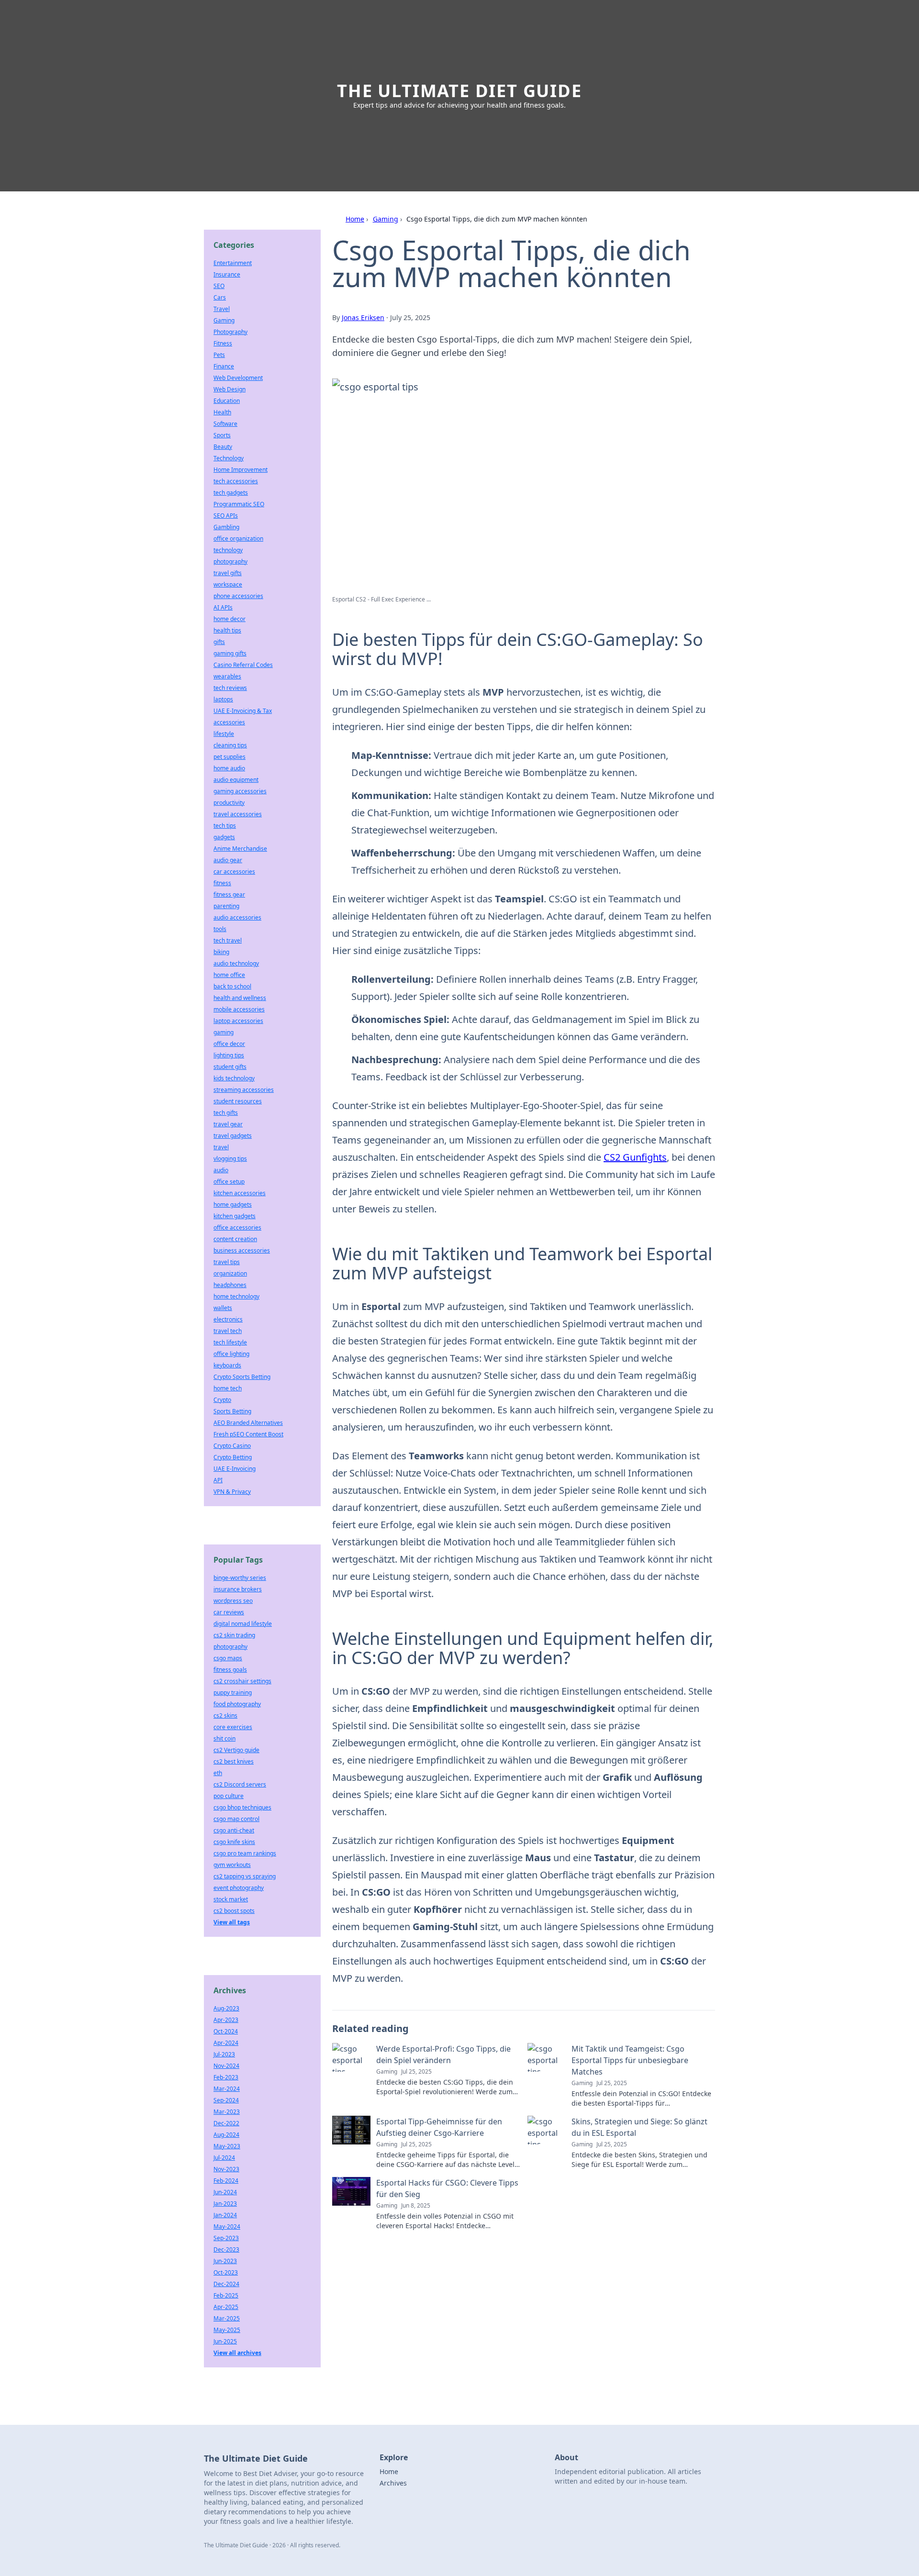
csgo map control (236, 1819)
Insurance (227, 274)
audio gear (228, 860)
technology (228, 550)
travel (221, 1147)
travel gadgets (233, 1136)
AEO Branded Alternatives (248, 1423)
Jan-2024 (225, 2215)
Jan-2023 (225, 2204)
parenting (226, 906)
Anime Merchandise (240, 849)
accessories (229, 722)
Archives (393, 2483)
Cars (220, 297)
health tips (227, 630)
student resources (238, 1101)
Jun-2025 (225, 2341)
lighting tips (229, 1055)
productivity (229, 803)
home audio (229, 768)
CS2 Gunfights (635, 1157)
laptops (223, 699)
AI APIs (223, 607)
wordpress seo (233, 1601)
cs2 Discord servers (240, 1784)
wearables (227, 676)
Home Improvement (241, 470)
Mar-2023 (227, 2112)
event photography (239, 1888)
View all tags (232, 1922)
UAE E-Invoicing (235, 1469)
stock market (231, 1899)
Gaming (386, 219)
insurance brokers (238, 1589)
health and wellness (240, 998)
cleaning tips (230, 745)
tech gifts (226, 1113)
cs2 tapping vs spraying (245, 1876)
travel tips (227, 1262)
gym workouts (232, 1865)
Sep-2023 (226, 2238)
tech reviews (230, 688)
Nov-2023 (226, 2169)
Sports (222, 435)
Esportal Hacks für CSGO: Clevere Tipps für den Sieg (447, 2188)
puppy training (233, 1693)
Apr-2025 (226, 2307)
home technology (236, 1296)
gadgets (224, 837)
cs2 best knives (234, 1761)
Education (227, 401)
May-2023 (227, 2146)
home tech (228, 1388)
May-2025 (227, 2330)
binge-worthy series (240, 1578)
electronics (228, 1319)
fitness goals (230, 1670)
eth (218, 1773)
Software (225, 424)
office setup (229, 1182)
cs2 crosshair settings (242, 1681)
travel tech (228, 1331)
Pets (219, 355)
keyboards (227, 1365)
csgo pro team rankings (245, 1853)
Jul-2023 (224, 2054)
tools (220, 929)
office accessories (237, 1227)
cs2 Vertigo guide (236, 1750)
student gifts (230, 1067)
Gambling (226, 527)
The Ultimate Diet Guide (459, 91)
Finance (224, 366)
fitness (222, 883)
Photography (230, 332)
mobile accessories (239, 1009)
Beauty (223, 447)
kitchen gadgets (235, 1216)
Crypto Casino (232, 1446)
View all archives (237, 2353)
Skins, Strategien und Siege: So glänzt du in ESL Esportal (639, 2127)
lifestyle (224, 734)
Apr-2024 (226, 2043)
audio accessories (237, 917)
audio (221, 1170)
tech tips (225, 826)
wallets (223, 1308)
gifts (219, 642)
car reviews (229, 1612)
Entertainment (233, 263)
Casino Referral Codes (243, 665)
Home (355, 219)
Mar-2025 (227, 2318)
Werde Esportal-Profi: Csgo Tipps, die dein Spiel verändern (443, 2054)
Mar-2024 (227, 2089)
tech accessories (236, 481)
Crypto (222, 1400)
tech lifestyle (230, 1342)
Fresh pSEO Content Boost (248, 1434)
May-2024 (227, 2226)
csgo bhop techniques (242, 1807)
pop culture (229, 1796)
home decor (230, 619)
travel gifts (228, 573)
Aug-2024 (226, 2135)
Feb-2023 (226, 2077)
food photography (237, 1704)
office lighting (231, 1354)
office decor (229, 1044)
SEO (219, 286)
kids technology (234, 1078)
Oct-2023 (226, 2272)
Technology (229, 458)
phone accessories (238, 596)
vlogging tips (230, 1159)
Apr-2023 (226, 2020)
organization (230, 1273)
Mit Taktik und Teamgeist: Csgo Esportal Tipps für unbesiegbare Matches (630, 2060)
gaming (224, 1032)
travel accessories (238, 814)
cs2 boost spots (234, 1911)
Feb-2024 (226, 2181)
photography (230, 561)
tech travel (228, 940)
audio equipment (236, 780)
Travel (222, 309)
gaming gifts (230, 653)
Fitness (223, 343)
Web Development (238, 378)
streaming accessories (244, 1090)
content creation (235, 1239)
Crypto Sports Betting (242, 1377)
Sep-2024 (226, 2100)
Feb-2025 (226, 2295)
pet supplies (230, 757)
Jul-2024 (224, 2158)
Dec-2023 (226, 2249)
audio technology (236, 963)
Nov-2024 (226, 2066)
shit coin (224, 1738)
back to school (232, 986)
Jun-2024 (225, 2192)
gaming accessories (240, 791)
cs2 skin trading (234, 1635)
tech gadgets (231, 493)
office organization (238, 539)
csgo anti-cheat (234, 1830)
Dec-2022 (226, 2123)
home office (229, 975)
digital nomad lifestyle (243, 1624)
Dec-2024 (226, 2284)
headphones (230, 1285)
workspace (228, 584)
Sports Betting (232, 1411)
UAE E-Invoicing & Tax (243, 711)
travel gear (228, 1124)
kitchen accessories (240, 1193)
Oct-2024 (226, 2031)
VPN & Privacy (232, 1492)
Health (222, 412)
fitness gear (229, 894)
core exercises (233, 1727)
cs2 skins (225, 1715)
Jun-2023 (225, 2261)
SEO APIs (226, 516)
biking (221, 952)
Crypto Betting (233, 1457)
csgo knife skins (234, 1842)
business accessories (242, 1250)
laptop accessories (238, 1021)
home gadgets (233, 1205)
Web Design (230, 389)
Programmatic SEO (239, 504)
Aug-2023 (226, 2008)
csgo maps (228, 1658)
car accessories (234, 872)
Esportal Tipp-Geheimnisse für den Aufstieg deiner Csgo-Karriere (439, 2127)
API (218, 1480)
